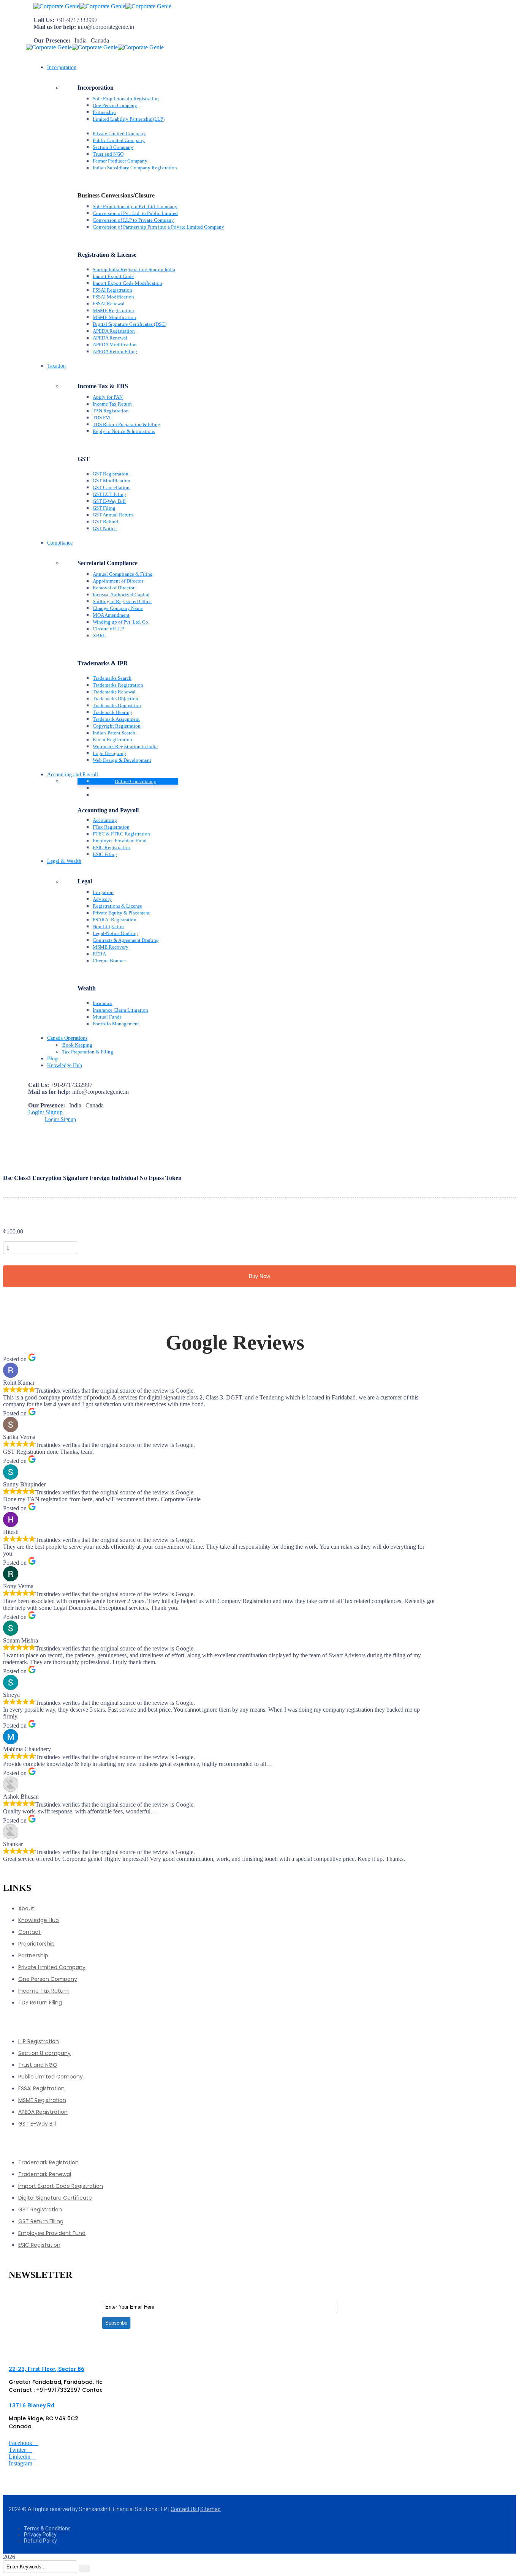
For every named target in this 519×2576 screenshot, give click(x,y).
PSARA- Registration (115, 920)
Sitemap (210, 2509)
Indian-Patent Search (114, 733)
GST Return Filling (41, 2221)
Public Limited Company (119, 140)
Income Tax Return (112, 404)
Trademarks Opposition (117, 705)
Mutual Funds (107, 1017)
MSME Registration (113, 310)
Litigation (103, 892)
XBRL (99, 636)
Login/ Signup (45, 1112)
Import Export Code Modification (127, 283)
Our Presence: (52, 40)
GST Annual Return (113, 515)
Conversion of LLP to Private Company (133, 220)
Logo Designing (109, 753)
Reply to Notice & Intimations (124, 431)
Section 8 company (44, 2053)
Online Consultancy (135, 781)
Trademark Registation (48, 2162)
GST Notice (105, 528)
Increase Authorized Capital (121, 595)
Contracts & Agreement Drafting (126, 940)
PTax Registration (111, 827)
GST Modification (112, 481)
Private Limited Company (119, 133)
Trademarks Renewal (114, 692)
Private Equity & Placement (121, 913)
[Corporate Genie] (56, 6)
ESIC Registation (39, 2245)
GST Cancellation (111, 487)
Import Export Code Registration (61, 2186)
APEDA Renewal (110, 338)
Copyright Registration (117, 726)
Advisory (102, 899)
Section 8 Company (113, 147)
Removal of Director (114, 588)
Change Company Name (118, 608)
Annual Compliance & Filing (123, 574)
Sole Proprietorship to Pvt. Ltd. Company (135, 206)
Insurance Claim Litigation (120, 1010)
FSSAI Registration (112, 290)
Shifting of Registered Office (122, 601)
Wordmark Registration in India (125, 746)
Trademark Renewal (45, 2174)
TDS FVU (103, 418)
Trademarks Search (112, 678)
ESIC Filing (105, 854)
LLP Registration (39, 2041)
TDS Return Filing (40, 2003)
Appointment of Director (118, 581)
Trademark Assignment (116, 719)
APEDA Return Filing (115, 351)
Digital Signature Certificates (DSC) (130, 324)
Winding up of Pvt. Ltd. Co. (121, 622)
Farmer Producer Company (120, 161)
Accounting (105, 820)
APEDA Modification (115, 345)
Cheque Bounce (109, 961)
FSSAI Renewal (109, 304)
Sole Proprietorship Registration (126, 99)
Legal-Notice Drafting (115, 933)
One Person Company (115, 105)
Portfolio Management (116, 1024)
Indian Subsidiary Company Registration (135, 168)
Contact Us (184, 2509)
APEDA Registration (114, 331)
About (26, 1908)
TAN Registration (111, 411)
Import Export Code (113, 276)
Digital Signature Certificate (55, 2198)
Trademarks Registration (118, 685)
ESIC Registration (111, 847)
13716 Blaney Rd (32, 2405)
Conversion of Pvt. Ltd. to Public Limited (135, 213)
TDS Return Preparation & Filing (127, 424)
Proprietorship (36, 1944)
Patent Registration (112, 740)
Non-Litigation (108, 926)
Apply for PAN (108, 397)
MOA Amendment (111, 615)
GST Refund (105, 522)
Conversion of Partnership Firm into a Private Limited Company (158, 227)
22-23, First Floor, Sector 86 (47, 2369)
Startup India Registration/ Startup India (134, 269)
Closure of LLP (108, 629)
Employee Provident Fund (120, 841)
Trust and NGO (108, 154)
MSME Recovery (111, 947)
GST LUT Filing (109, 494)
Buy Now (259, 1276)
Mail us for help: (55, 27)
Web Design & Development (122, 760)
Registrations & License (117, 906)
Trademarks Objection (116, 699)
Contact (29, 1932)
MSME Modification (114, 317)
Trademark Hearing (112, 712)
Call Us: (44, 20)
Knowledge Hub (39, 1920)
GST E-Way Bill (109, 501)
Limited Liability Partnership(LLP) (129, 119)
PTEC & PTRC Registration (121, 834)
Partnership (104, 112)
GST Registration (111, 474)
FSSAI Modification (113, 297)
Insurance (103, 1003)
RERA (99, 954)
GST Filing (104, 508)
